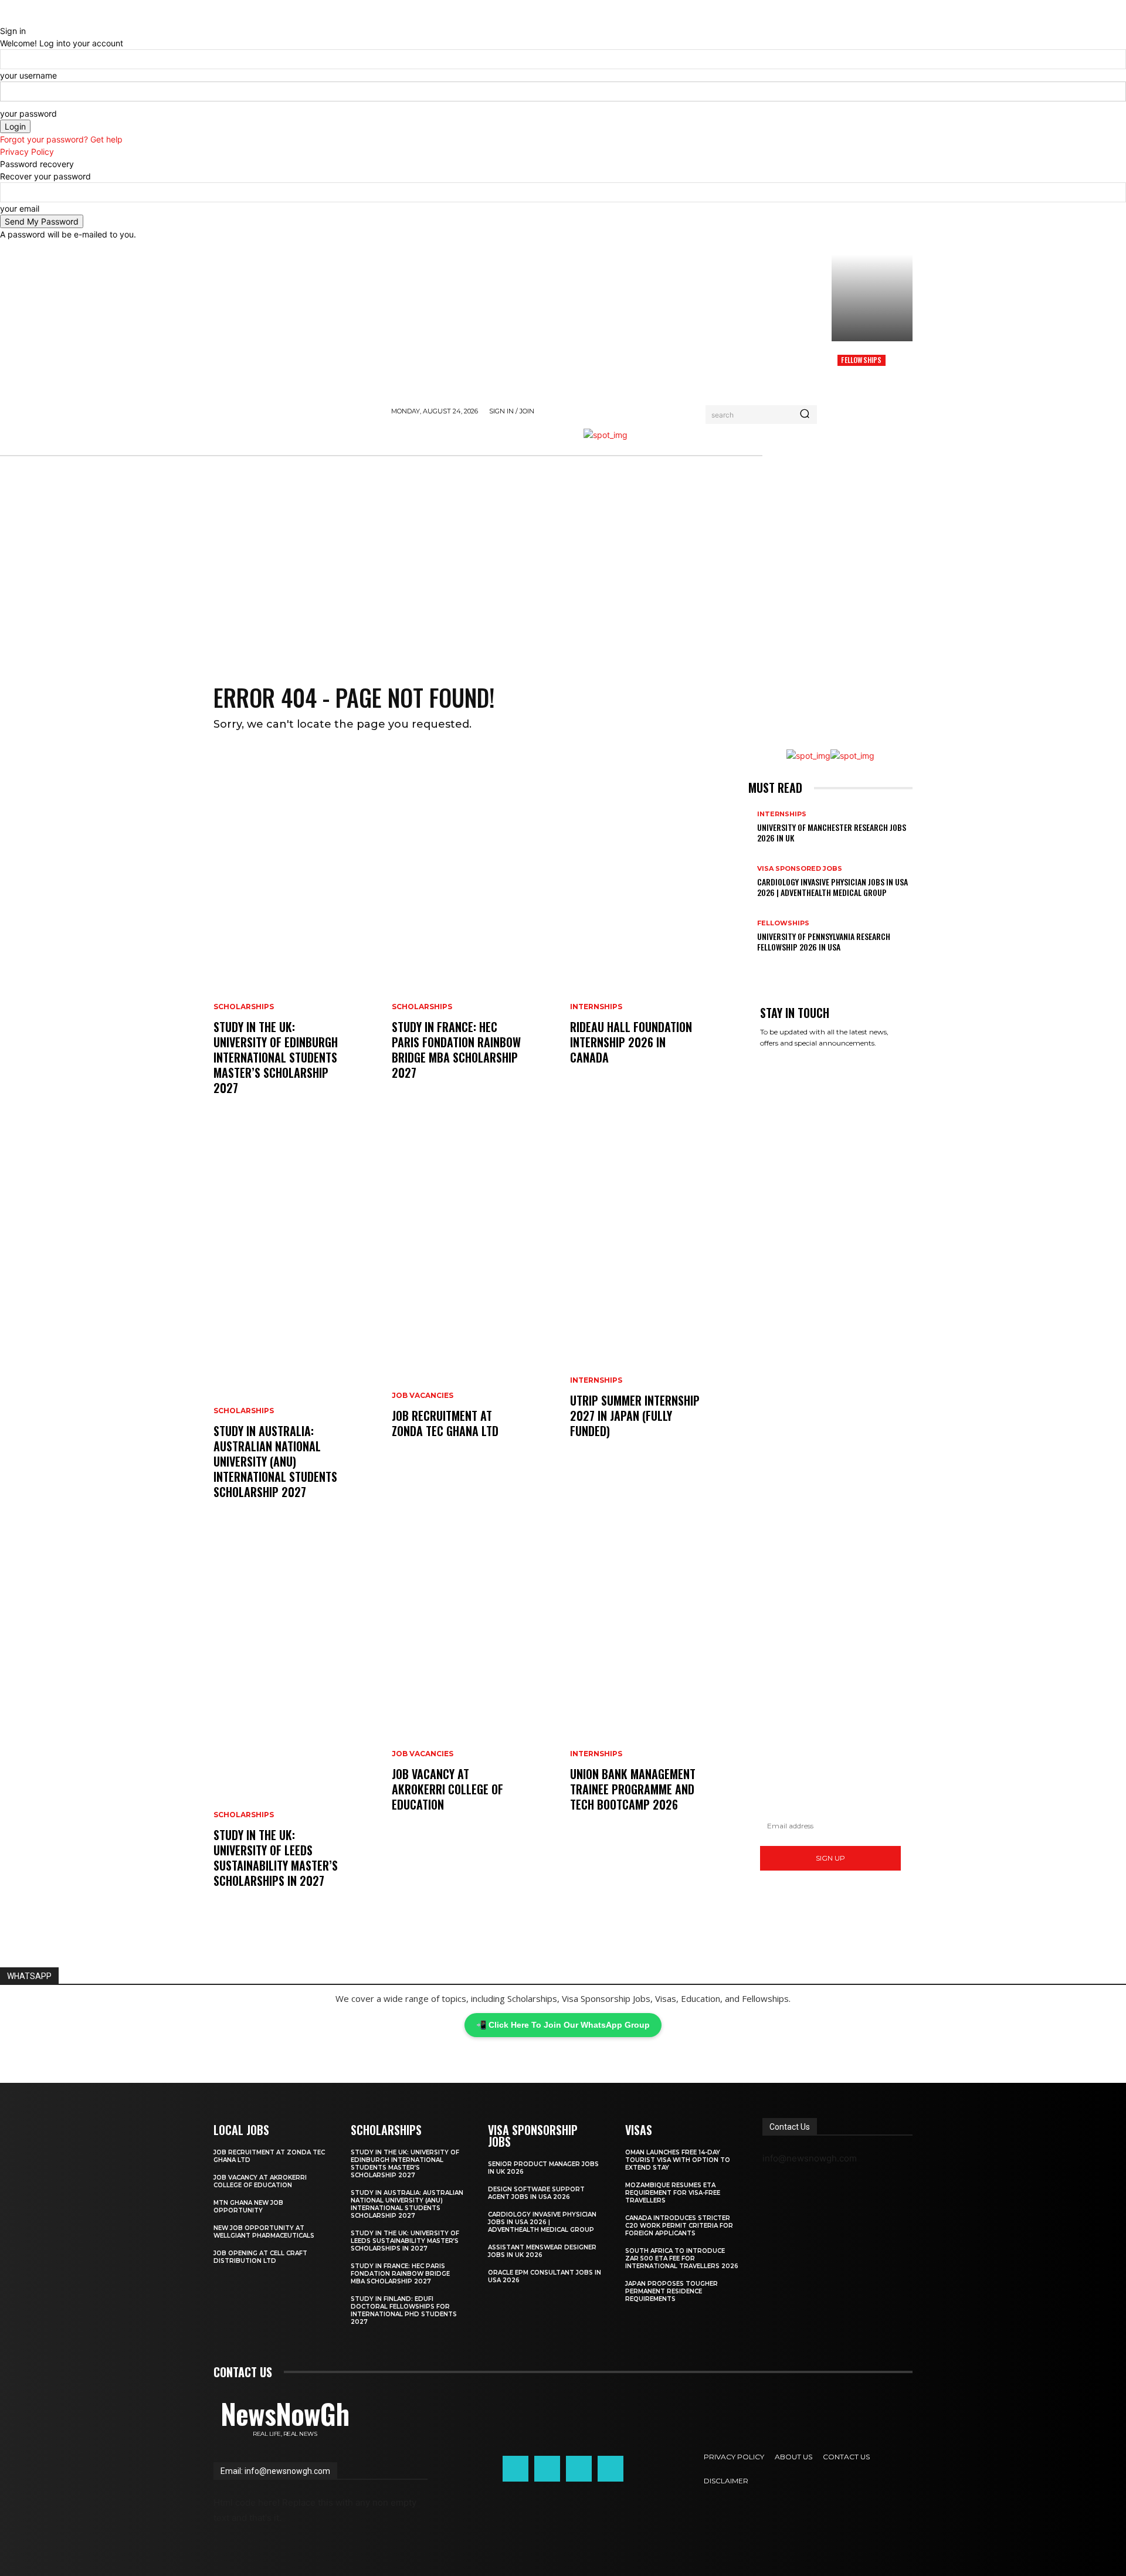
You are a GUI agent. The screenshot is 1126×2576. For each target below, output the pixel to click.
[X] (579, 2469)
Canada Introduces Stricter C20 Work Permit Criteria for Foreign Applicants (679, 2226)
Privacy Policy (27, 152)
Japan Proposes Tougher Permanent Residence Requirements (671, 2291)
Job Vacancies (423, 1396)
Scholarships (244, 1007)
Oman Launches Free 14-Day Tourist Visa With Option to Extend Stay (678, 2160)
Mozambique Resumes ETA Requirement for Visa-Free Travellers (673, 2193)
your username (28, 75)
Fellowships (861, 360)
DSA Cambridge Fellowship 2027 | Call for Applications (868, 390)
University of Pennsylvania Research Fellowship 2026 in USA (824, 941)
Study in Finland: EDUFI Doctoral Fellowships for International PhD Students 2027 (404, 2310)
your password (28, 113)
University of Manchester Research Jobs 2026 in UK (832, 832)
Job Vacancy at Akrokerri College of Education (447, 1789)
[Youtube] (611, 2469)
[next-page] (758, 965)
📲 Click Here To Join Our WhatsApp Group (563, 2025)
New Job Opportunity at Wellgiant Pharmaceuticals (264, 2232)
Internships (596, 1007)
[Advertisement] (563, 572)
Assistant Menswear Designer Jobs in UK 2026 (542, 2251)
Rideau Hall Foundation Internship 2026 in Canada (631, 1042)
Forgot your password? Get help (61, 139)
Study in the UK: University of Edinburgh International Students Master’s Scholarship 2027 (276, 1057)
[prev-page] (752, 965)
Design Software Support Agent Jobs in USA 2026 (536, 2193)
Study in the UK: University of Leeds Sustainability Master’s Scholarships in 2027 (276, 1858)
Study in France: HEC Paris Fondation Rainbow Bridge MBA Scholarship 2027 (456, 1050)
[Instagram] (547, 2469)
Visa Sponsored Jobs (800, 869)
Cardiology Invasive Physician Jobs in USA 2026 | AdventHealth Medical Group (832, 887)
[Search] (805, 415)
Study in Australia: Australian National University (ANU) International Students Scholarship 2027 (275, 1461)
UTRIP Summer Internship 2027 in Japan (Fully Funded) (635, 1416)
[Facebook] (515, 2469)
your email (20, 208)
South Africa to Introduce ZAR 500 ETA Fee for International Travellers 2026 (682, 2258)
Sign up (830, 1858)
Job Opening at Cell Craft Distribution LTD (260, 2257)
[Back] (3, 18)
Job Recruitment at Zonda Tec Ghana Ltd (445, 1423)
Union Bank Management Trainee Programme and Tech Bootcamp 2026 (633, 1789)
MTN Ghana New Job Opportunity (248, 2207)
